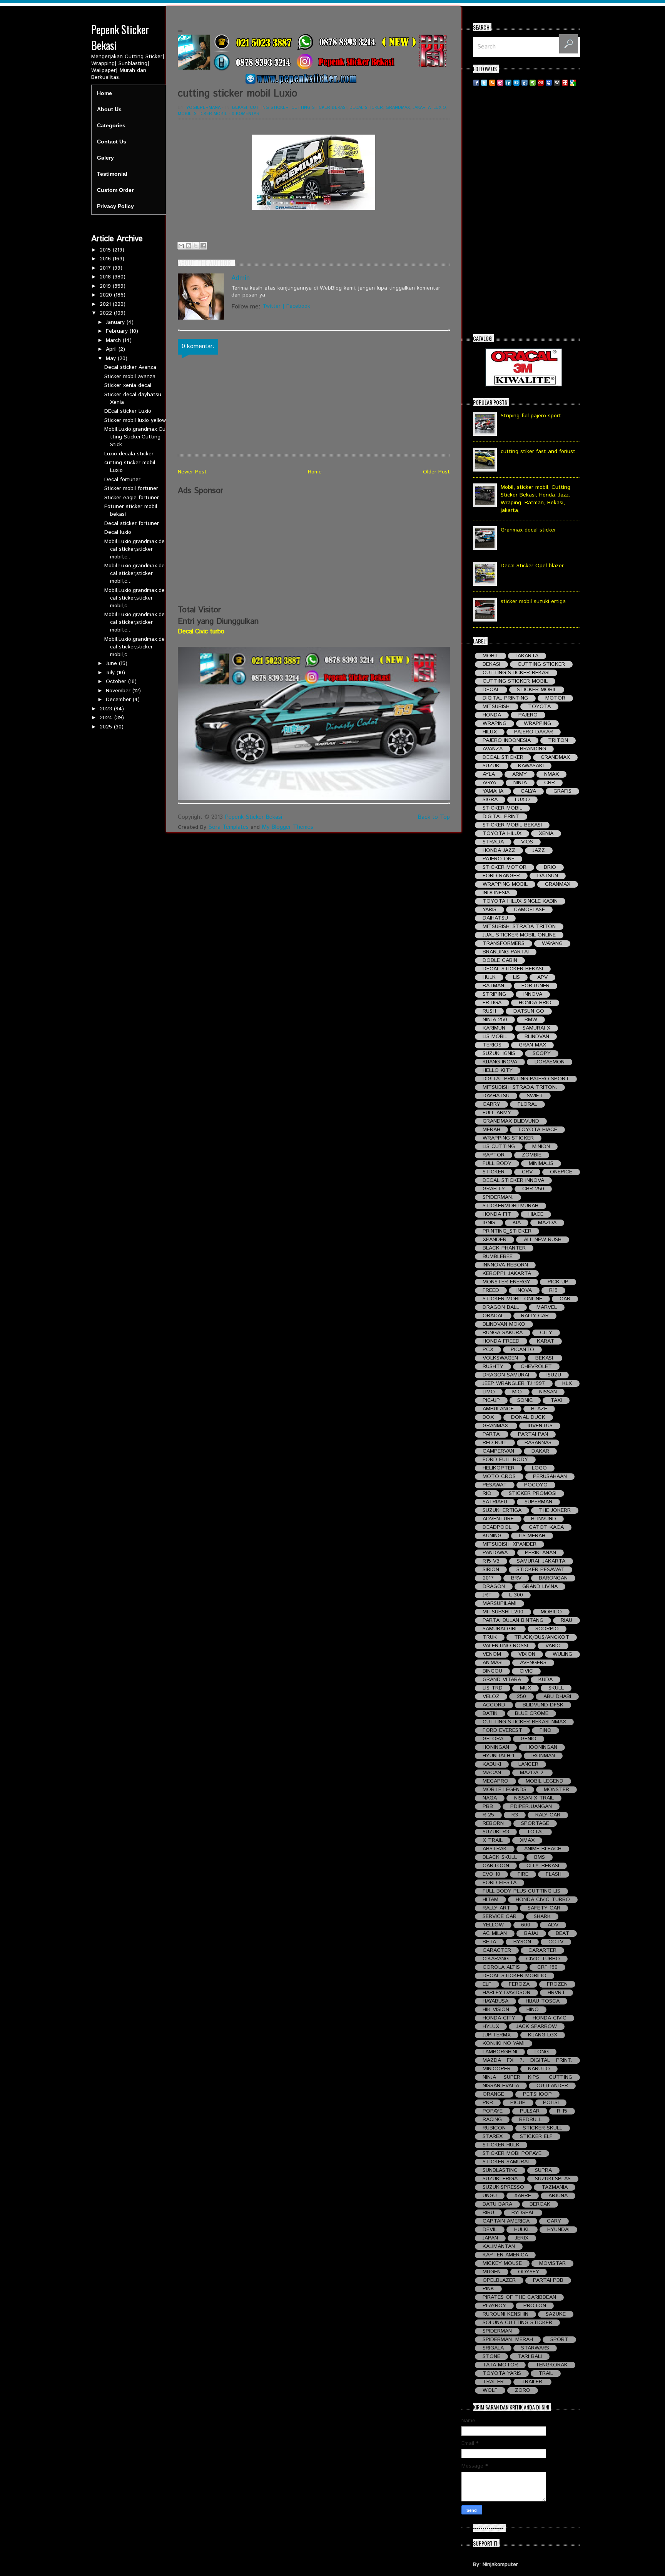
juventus (540, 1426)
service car (500, 1917)
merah (491, 1130)
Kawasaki (531, 766)
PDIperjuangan (531, 1807)
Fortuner (536, 986)
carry (491, 1104)
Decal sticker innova (513, 1181)
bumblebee (498, 1257)
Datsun (548, 876)
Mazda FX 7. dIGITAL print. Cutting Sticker (527, 2060)
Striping (494, 994)
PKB (488, 2103)
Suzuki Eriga (500, 2179)
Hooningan (542, 1747)
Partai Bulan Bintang (513, 1620)
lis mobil (495, 1037)
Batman (493, 986)
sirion (491, 1570)
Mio (517, 1392)
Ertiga (492, 1003)
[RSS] (492, 82)
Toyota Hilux (502, 834)
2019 (106, 286)
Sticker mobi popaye (512, 2154)
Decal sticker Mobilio (515, 1976)
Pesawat (495, 1485)
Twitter (272, 306)
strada (493, 842)
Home (104, 93)
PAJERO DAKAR (534, 732)
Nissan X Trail (534, 1798)
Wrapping (537, 724)
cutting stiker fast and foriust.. (540, 452)
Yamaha (493, 791)
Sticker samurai (506, 2162)
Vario (553, 1646)
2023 (107, 709)
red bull (495, 1443)
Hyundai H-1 (498, 1756)
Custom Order (115, 190)
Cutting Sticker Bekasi (319, 108)
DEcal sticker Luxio (128, 411)
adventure (498, 1519)
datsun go (529, 1011)
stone (491, 2357)
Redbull (530, 2120)
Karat (546, 1341)
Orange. (494, 2094)
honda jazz (499, 851)
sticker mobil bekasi (512, 825)
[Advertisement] (314, 550)
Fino (546, 1730)
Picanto (522, 1350)
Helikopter (499, 1468)
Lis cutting (499, 1147)
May (112, 358)
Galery (105, 158)
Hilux (490, 732)
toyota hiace (537, 1130)
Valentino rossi (505, 1646)
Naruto (539, 2069)
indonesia (496, 893)
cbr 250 (533, 1189)
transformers (504, 944)
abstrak (495, 1849)
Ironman (543, 1756)
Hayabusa (495, 2001)
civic (526, 1671)
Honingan (496, 1747)
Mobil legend (545, 1781)
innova (533, 994)
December (119, 700)
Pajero (528, 715)
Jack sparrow (537, 2027)
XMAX (527, 1840)
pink (488, 2289)
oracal (493, 1316)
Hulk (489, 977)
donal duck (528, 1417)
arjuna (558, 2196)
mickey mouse (502, 2264)
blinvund (544, 1519)
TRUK (490, 1637)
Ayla (489, 774)
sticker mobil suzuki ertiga (533, 602)
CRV (527, 1172)
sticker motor (505, 867)
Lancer (528, 1764)
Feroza (519, 1984)
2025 (107, 727)
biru (488, 2213)
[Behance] (516, 82)
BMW (531, 1020)
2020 (107, 295)
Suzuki (492, 766)
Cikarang (496, 1959)
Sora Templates (228, 827)
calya (528, 791)
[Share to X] (196, 246)
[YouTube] (565, 82)
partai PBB (548, 2280)
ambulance (498, 1409)
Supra (543, 2170)
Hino (533, 2010)
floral (527, 1104)
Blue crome (532, 1714)
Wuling (562, 1654)
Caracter (497, 1950)
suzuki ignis (499, 1054)
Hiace (536, 1214)
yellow (493, 1925)
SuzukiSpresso (503, 2187)
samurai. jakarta (541, 1561)
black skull (500, 1857)
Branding (533, 749)
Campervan (498, 1451)
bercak (540, 2204)
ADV (553, 1925)
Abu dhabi (557, 1697)
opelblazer (499, 2280)
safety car (544, 1908)
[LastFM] (541, 82)
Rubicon (494, 2128)
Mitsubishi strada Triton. (520, 1087)
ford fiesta (500, 1883)
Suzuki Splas (553, 2179)
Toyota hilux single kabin (520, 901)
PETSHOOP (537, 2094)
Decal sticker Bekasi (513, 969)
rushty (493, 1367)
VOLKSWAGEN (500, 1358)
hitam (490, 1900)
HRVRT (556, 1993)
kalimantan (499, 2247)
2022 (107, 313)
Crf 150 (547, 1967)
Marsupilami (500, 1604)
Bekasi (240, 108)
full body (497, 1164)
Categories (111, 125)
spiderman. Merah (508, 2340)
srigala (493, 2348)
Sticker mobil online (512, 1299)
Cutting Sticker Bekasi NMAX (524, 1722)
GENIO (529, 1739)
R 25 (488, 1815)
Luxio (440, 108)
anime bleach (543, 1849)
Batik (490, 1714)
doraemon (550, 1062)
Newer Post (192, 472)
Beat (562, 1934)
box (488, 1417)
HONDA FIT (497, 1214)
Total (535, 1832)
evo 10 (491, 1874)
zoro (523, 2390)
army (520, 774)
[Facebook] (476, 82)
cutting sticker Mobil (515, 681)
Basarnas (538, 1443)
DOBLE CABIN (500, 961)
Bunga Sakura (503, 1333)
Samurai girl (500, 1629)
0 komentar (246, 114)
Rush (489, 1011)
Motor (555, 698)
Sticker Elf (536, 2137)
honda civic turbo (543, 1900)
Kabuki (492, 1764)
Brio (550, 867)
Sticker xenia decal (128, 385)
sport (559, 2340)
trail (546, 2374)
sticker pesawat (541, 1570)
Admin (241, 278)
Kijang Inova (500, 1062)
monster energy (506, 1282)
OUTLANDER (552, 2086)
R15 (553, 1290)
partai (492, 1434)
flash (554, 1874)
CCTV (556, 1942)
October (117, 681)
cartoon (496, 1866)
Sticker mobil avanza (130, 377)
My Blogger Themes (287, 827)
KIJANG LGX (543, 2035)
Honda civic (550, 2018)
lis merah (532, 1536)
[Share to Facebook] (203, 246)
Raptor (494, 1155)
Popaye (493, 2111)
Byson (522, 1942)
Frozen (557, 1984)
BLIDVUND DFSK (543, 1705)
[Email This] (181, 246)
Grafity (494, 1189)
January (116, 322)
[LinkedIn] (508, 82)
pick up (558, 1282)
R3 (515, 1815)
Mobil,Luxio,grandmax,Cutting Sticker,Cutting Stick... (135, 437)
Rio (487, 1494)
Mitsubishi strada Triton (519, 927)
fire (523, 1874)
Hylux (491, 2027)
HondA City (499, 2018)
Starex (493, 2137)
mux (525, 1688)
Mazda (547, 1223)
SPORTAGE (535, 1824)
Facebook (298, 306)
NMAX (551, 774)
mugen (492, 2272)
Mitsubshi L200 (503, 1612)
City (546, 1333)
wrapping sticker (508, 1138)
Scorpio (547, 1629)
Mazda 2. (532, 1773)
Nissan (548, 1392)
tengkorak (551, 2365)
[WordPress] (557, 82)
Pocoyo (536, 1485)
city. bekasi (543, 1866)
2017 (106, 268)
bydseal (523, 2213)
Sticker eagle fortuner (132, 498)
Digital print (501, 817)
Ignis (489, 1223)
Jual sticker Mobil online (519, 935)
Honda (492, 715)
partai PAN (533, 1434)
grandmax (398, 108)
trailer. (532, 2382)
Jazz (539, 851)
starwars (535, 2348)
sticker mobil (211, 114)
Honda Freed (501, 1341)
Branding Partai (506, 952)
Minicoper (497, 2069)
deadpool (497, 1527)
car (565, 1299)
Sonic (525, 1400)
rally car (535, 1316)
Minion (541, 1147)
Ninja (520, 783)
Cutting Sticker (269, 108)
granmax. (496, 1426)
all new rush (543, 1240)
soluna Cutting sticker (517, 2323)
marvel (547, 1307)
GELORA (493, 1739)
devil (490, 2230)
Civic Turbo (543, 1959)
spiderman (497, 2331)
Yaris (490, 910)
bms (540, 1857)
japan (490, 2238)
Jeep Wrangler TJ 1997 (514, 1384)
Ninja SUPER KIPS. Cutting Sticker (527, 2077)
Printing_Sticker (507, 1231)
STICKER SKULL (543, 2128)
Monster (556, 1790)
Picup (518, 2103)
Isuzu (554, 1375)
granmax (558, 884)
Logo (539, 1468)
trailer (493, 2382)
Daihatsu (495, 918)
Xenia (546, 834)
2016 (106, 259)
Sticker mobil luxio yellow (135, 420)
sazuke (556, 2314)
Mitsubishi (497, 707)
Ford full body (505, 1460)
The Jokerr (555, 1510)
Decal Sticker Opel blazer (532, 566)
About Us (109, 109)
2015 (106, 250)
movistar (552, 2264)
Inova (524, 1290)
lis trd (493, 1688)
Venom (492, 1654)
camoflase (529, 910)
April (112, 349)
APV (542, 977)
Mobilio (551, 1612)
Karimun (494, 1028)
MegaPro (495, 1781)
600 (526, 1925)
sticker (494, 1172)
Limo (489, 1392)
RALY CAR (548, 1815)
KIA (517, 1223)
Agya (489, 783)
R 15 (562, 2111)
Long (542, 2052)
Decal (491, 690)
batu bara (497, 2204)
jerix (522, 2238)
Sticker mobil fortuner (131, 488)
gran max (532, 1045)
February (118, 331)
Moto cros (499, 1477)
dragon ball (501, 1307)
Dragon (494, 1587)
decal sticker (366, 108)
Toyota (539, 707)
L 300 (516, 1595)
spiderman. (498, 1197)
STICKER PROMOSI (533, 1494)
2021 (106, 304)
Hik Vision (496, 2010)
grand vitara (502, 1680)
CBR (550, 783)
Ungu (490, 2196)
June (112, 663)
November (119, 691)
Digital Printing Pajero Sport (526, 1079)
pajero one (499, 859)
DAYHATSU (496, 1096)
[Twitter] (484, 82)
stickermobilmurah (510, 1206)
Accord (494, 1705)
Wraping (495, 724)
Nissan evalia (501, 2086)
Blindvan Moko (504, 1324)
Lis (516, 977)
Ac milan (495, 1934)
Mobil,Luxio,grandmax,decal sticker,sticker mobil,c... (135, 549)
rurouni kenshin (505, 2314)
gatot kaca (546, 1527)
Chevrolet (536, 1367)
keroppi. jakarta (507, 1274)
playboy (494, 2306)
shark (542, 1917)
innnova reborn (505, 1265)
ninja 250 (495, 1020)
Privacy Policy (115, 206)
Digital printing (505, 698)
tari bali (530, 2357)
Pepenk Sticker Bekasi (253, 817)
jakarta (422, 108)
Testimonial (112, 174)
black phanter (504, 1248)
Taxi (556, 1400)
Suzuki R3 (496, 1832)
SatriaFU (495, 1502)
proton (535, 2306)
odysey (529, 2272)
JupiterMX (497, 2035)
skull (556, 1688)
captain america (506, 2221)
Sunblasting (500, 2170)
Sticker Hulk (501, 2145)
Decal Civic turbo (201, 632)
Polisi (551, 2103)
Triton (558, 741)
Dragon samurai (506, 1375)
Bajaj (531, 1934)
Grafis (562, 791)
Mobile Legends (505, 1790)
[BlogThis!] (189, 246)
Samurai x (536, 1028)
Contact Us (112, 142)
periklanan (541, 1553)
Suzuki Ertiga (502, 1510)
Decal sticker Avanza (130, 367)
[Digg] (525, 82)
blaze (539, 1409)
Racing (492, 2120)
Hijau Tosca (543, 2001)
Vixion (527, 1654)
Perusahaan (550, 1477)
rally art (496, 1908)
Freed (491, 1290)
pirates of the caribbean (519, 2297)
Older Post (436, 472)
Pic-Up (491, 1400)
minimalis (541, 1164)
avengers (533, 1663)
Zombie (532, 1155)
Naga (490, 1798)
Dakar (540, 1451)
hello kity (498, 1071)
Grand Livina (540, 1587)
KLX (567, 1384)
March (114, 340)
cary (554, 2221)
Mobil (185, 114)
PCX (488, 1350)
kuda (546, 1680)
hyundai (558, 2230)
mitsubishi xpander (510, 1544)
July (111, 673)
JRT (487, 1595)
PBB (488, 1807)
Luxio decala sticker (129, 454)
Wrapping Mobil (505, 884)
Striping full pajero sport (531, 416)
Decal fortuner (122, 480)
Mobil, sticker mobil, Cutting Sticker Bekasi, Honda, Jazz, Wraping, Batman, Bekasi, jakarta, (536, 499)
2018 (106, 277)
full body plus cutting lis (521, 1891)
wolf (490, 2390)
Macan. (493, 1773)
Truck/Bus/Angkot (542, 1637)
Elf (487, 1984)
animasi (493, 1663)
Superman (538, 1502)
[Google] (573, 82)
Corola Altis (501, 1967)
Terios (492, 1045)
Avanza (493, 749)
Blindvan (537, 1037)
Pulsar (530, 2111)
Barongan (553, 1578)
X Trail (493, 1840)
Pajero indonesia (507, 741)
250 (521, 1697)
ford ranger (501, 876)
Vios (527, 842)
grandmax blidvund (511, 1121)
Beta (489, 1942)
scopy (542, 1054)
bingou (492, 1671)
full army (497, 1113)
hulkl (522, 2230)
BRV (516, 1578)
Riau (566, 1620)
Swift (535, 1096)
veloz (491, 1697)
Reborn (493, 1824)
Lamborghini (500, 2052)
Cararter (542, 1950)
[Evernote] (533, 82)
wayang (552, 944)
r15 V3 (491, 1561)
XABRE (523, 2196)
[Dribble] (500, 82)
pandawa (495, 1553)
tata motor (500, 2365)
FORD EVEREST (502, 1730)
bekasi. (545, 1358)
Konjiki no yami (504, 2044)
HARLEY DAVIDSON (506, 1993)
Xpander (495, 1240)
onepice (561, 1172)
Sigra (490, 800)
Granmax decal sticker (528, 530)
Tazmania (555, 2187)
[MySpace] (549, 82)
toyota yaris (502, 2374)
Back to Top (434, 817)
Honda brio (535, 1003)
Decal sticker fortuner (132, 523)
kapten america (505, 2255)
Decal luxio (118, 532)
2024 (107, 718)
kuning (492, 1536)
